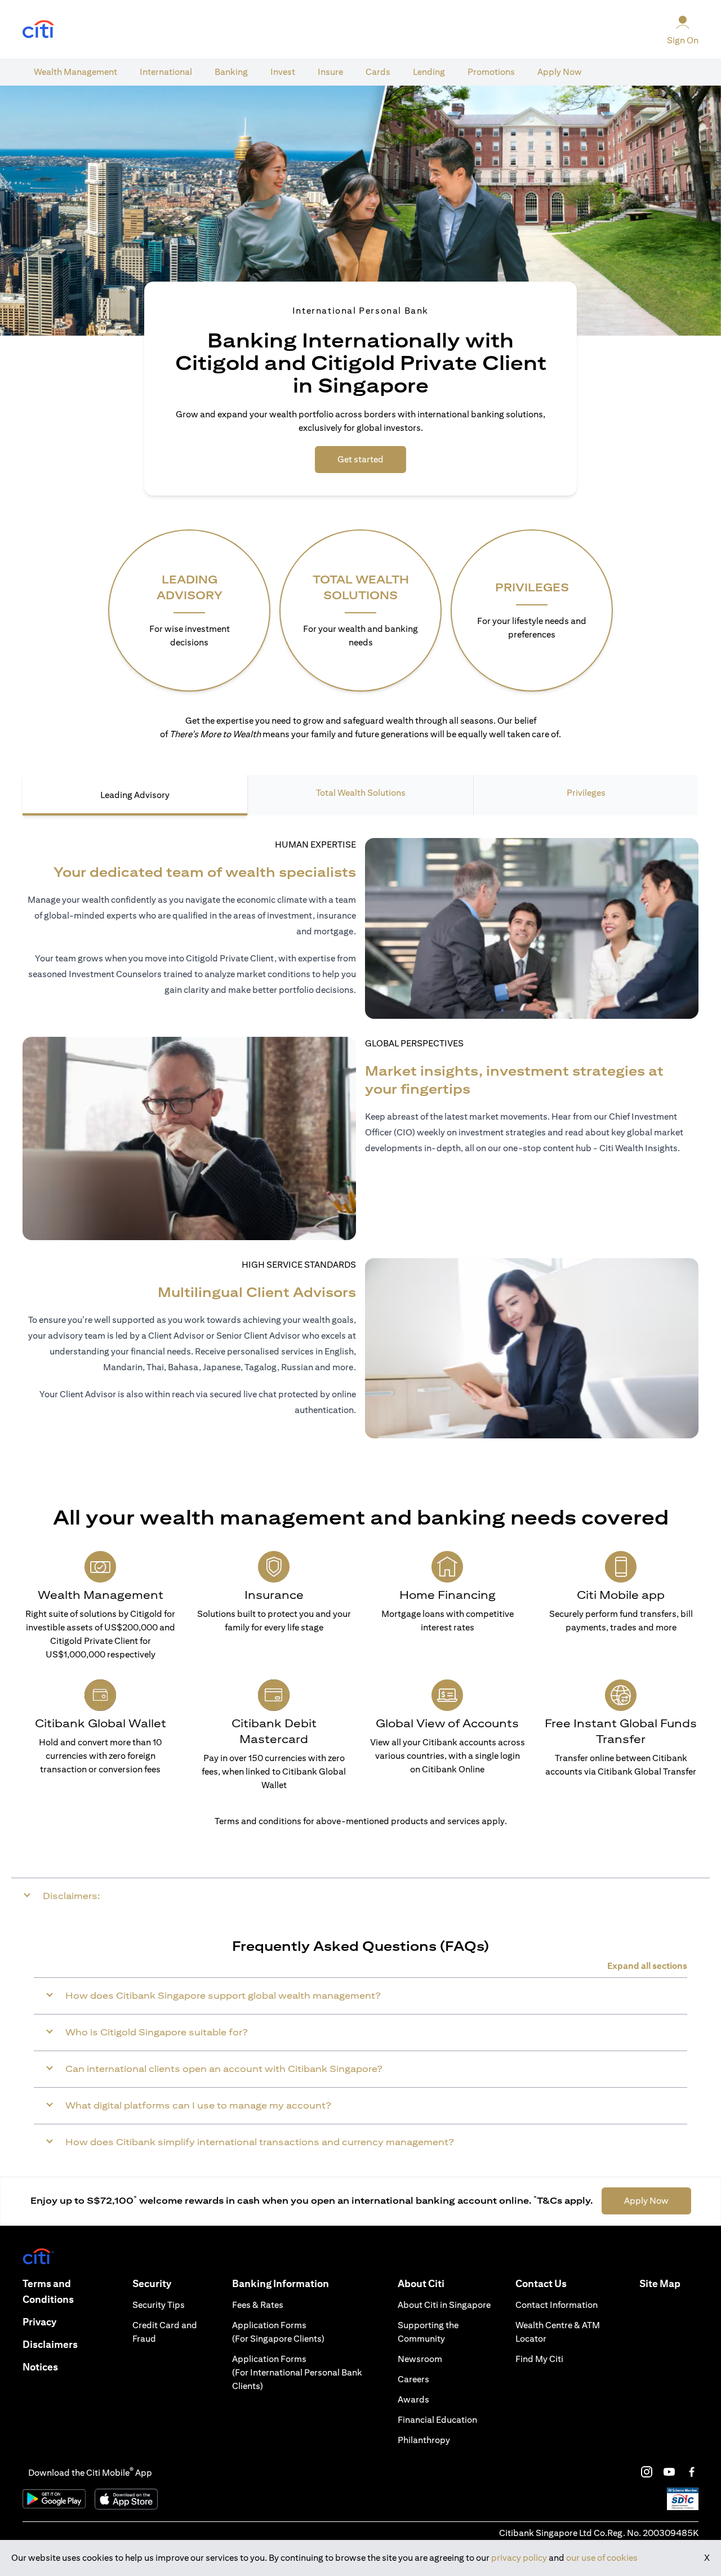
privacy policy (519, 2558)
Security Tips (159, 2305)
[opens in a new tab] (38, 30)
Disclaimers (50, 2344)
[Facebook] (692, 2472)
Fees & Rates (258, 2305)
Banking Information (281, 2283)
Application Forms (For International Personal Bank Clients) (297, 2372)
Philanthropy (424, 2440)
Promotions (491, 72)
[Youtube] (669, 2472)
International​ (166, 72)
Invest (283, 72)
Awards (413, 2399)
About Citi (421, 2283)
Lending (429, 72)
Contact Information (557, 2305)
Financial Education (437, 2420)
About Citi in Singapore (444, 2305)
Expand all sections (647, 1966)
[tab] (75, 72)
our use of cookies (602, 2558)
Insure (330, 72)
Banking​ (231, 72)
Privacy (39, 2322)
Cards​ (378, 72)
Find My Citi (539, 2359)
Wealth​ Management (75, 72)
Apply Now (560, 72)
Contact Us (541, 2283)
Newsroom (420, 2359)
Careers (413, 2379)
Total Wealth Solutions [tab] (361, 793)
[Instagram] (647, 2472)
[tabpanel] (360, 1138)
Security (152, 2283)
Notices (40, 2367)
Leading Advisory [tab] (135, 795)
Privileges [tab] (586, 793)
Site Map (660, 2283)
